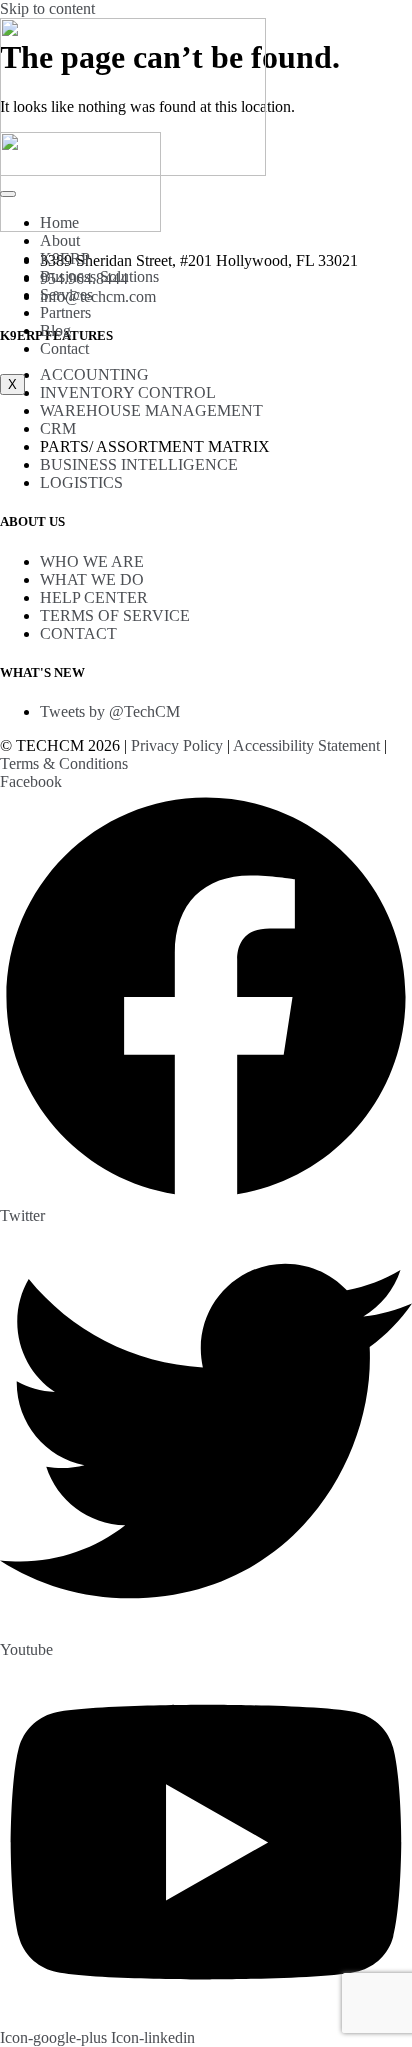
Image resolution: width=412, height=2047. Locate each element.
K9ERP (65, 258)
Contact (64, 348)
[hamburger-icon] (8, 194)
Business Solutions (99, 276)
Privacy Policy (177, 745)
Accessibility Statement (306, 745)
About (60, 240)
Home (59, 222)
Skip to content (47, 8)
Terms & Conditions (64, 763)
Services (66, 294)
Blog (55, 330)
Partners (65, 312)
